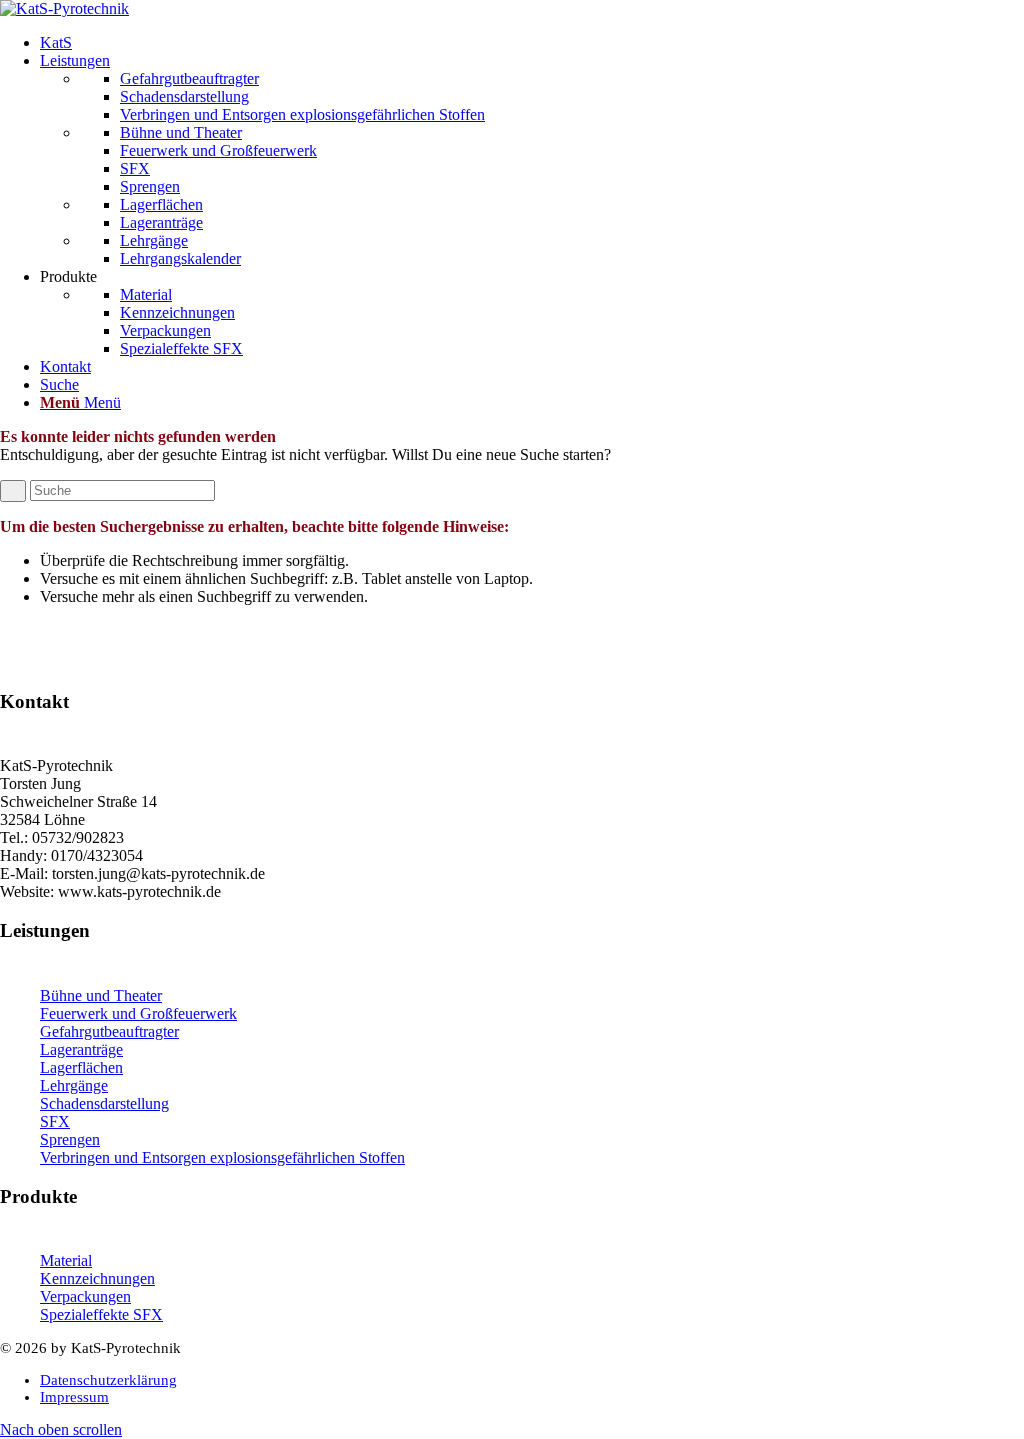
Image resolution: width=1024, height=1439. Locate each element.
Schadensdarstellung (104, 1103)
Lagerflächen (81, 1067)
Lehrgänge (74, 1085)
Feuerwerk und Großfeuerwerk (138, 1013)
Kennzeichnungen (97, 1278)
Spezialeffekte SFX (101, 1314)
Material (66, 1260)
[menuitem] (532, 43)
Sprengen (70, 1139)
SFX (55, 1121)
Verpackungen (85, 1296)
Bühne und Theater (101, 995)
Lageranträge (81, 1049)
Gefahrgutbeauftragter (109, 1031)
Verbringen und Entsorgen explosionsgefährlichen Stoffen (222, 1157)
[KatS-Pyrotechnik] (64, 8)
